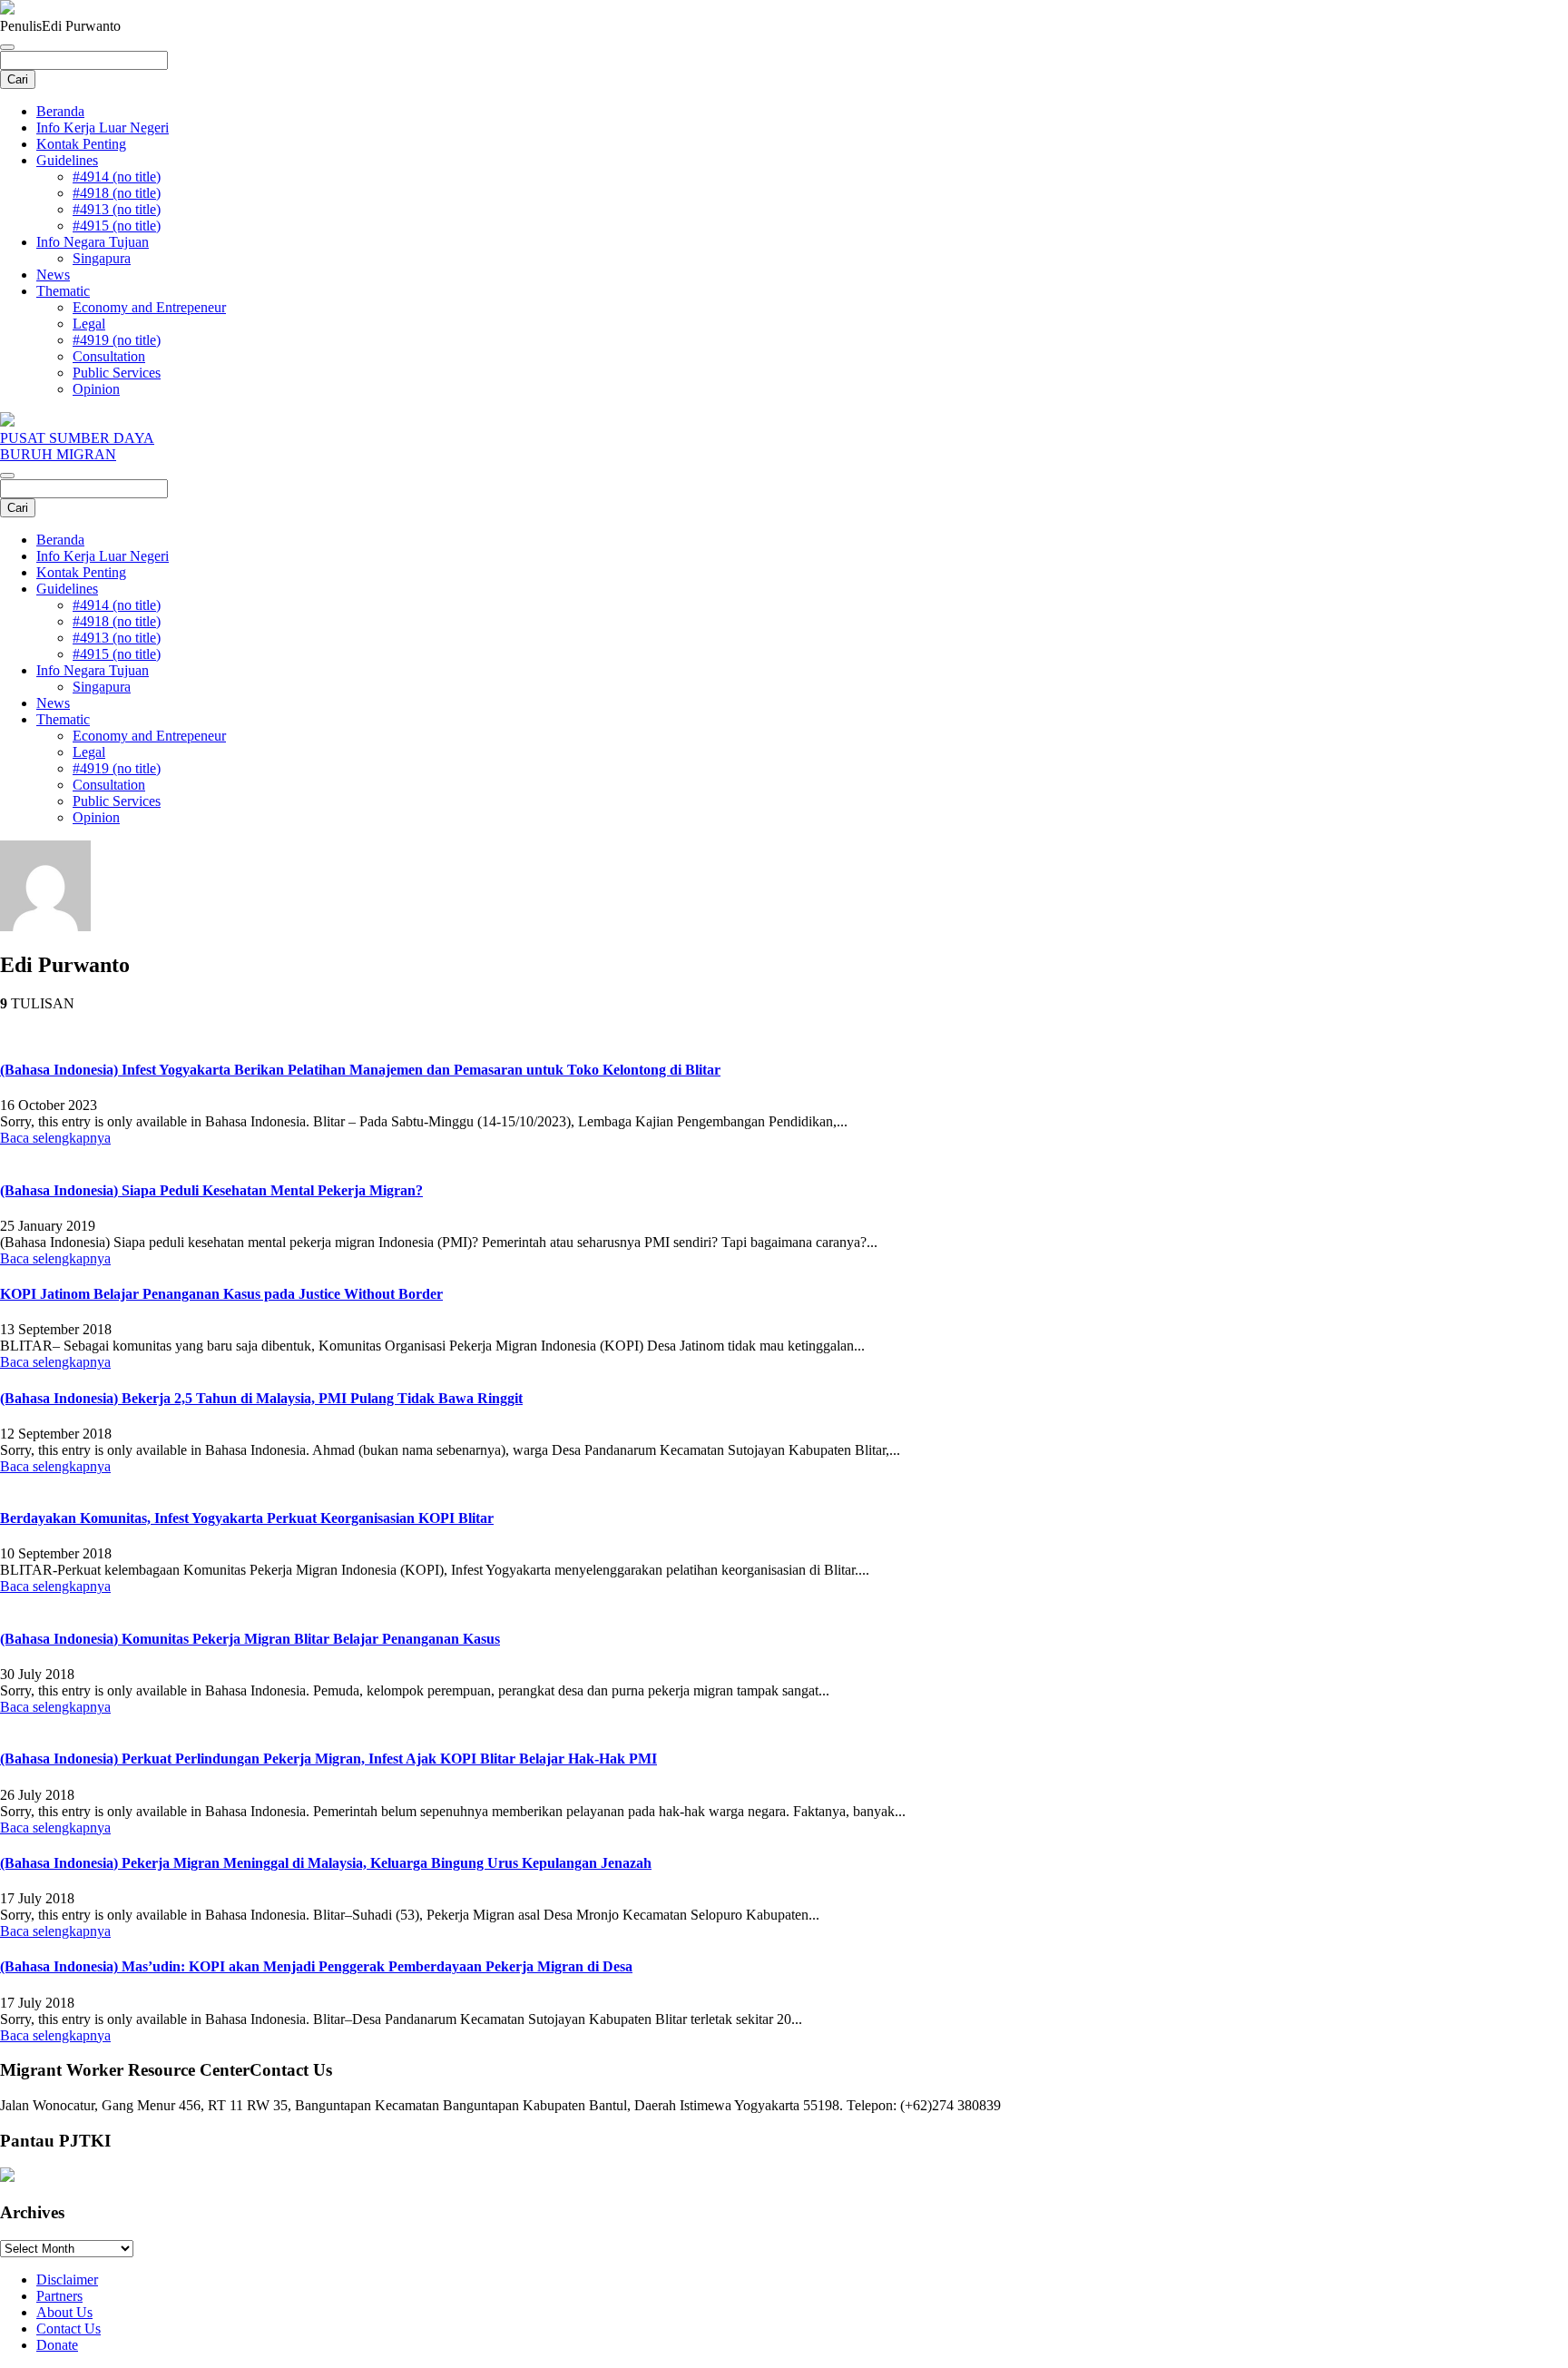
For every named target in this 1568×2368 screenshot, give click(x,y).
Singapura (102, 258)
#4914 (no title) (117, 177)
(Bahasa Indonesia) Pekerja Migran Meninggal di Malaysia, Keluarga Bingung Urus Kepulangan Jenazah (326, 1863)
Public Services (117, 373)
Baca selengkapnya (55, 1138)
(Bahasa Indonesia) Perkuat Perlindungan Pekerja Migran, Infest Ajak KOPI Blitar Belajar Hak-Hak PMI (328, 1759)
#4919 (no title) (117, 340)
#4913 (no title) (117, 209)
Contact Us (69, 2329)
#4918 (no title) (117, 193)
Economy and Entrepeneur (149, 307)
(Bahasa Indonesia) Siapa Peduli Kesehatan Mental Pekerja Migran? (211, 1190)
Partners (59, 2296)
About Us (64, 2312)
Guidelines (67, 160)
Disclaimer (67, 2280)
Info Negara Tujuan (93, 242)
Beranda (60, 111)
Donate (57, 2345)
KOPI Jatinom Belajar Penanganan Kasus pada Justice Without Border (221, 1294)
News (53, 275)
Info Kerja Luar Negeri (103, 128)
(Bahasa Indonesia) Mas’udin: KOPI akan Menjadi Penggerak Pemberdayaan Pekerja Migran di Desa (316, 1966)
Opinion (96, 389)
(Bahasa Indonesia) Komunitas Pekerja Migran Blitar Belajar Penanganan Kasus (250, 1639)
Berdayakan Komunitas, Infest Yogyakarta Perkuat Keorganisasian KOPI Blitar (247, 1518)
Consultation (109, 356)
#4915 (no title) (117, 226)
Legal (89, 324)
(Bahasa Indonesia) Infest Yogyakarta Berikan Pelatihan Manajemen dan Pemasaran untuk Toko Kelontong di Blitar (360, 1070)
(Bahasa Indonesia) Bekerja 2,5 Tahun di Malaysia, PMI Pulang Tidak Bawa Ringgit (261, 1398)
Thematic (63, 291)
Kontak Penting (81, 144)
